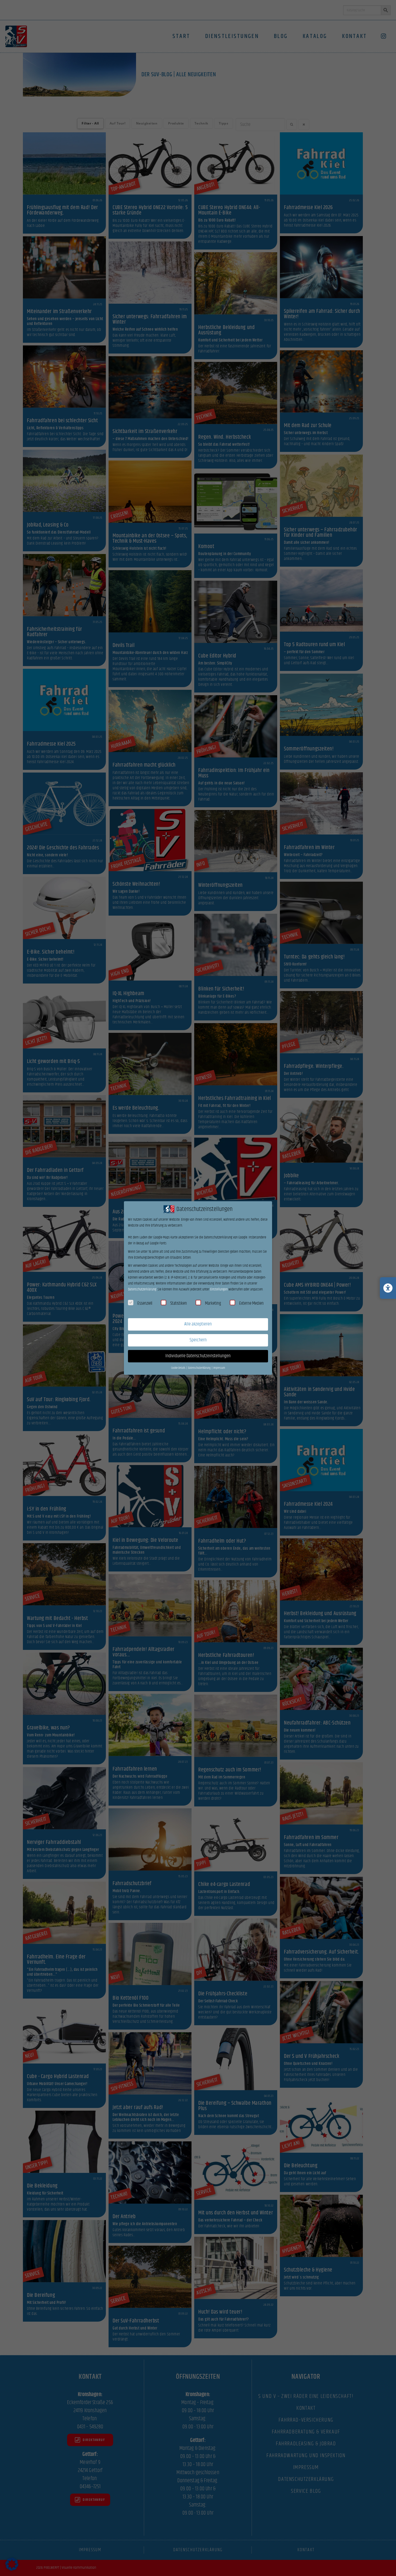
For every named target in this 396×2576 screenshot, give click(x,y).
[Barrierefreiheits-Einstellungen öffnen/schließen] (388, 1288)
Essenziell (145, 1303)
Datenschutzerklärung (142, 1289)
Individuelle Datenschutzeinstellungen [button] (198, 1356)
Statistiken (179, 1303)
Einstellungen (219, 1289)
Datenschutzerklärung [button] (200, 1368)
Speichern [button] (198, 1340)
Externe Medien (251, 1303)
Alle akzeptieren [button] (198, 1324)
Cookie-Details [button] (178, 1368)
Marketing (213, 1303)
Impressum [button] (219, 1368)
